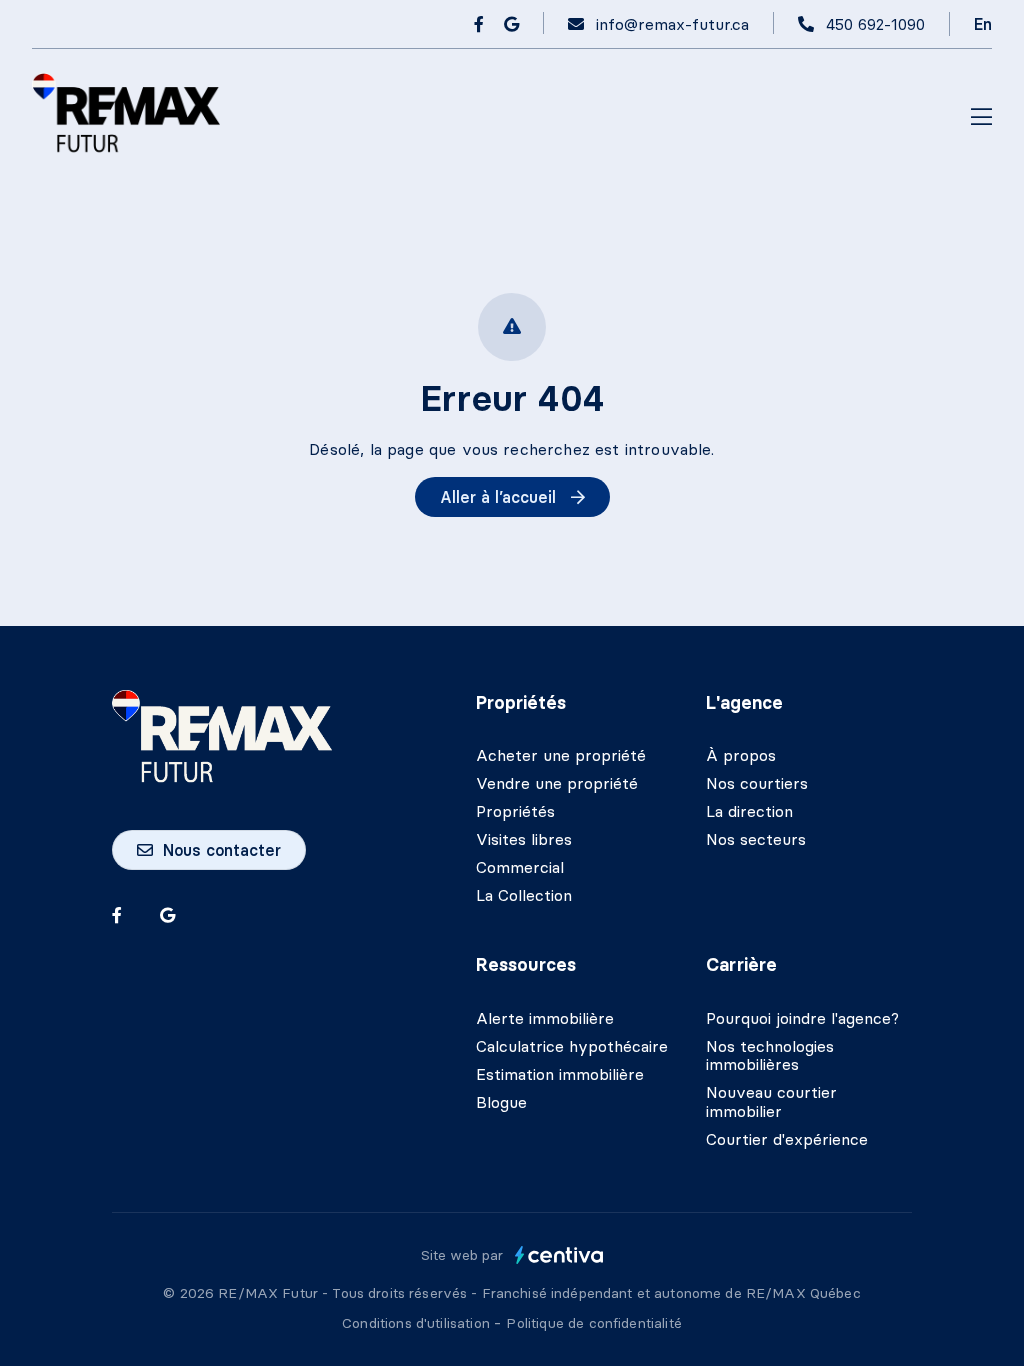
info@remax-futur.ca (672, 24)
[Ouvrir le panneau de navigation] (981, 118)
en (983, 24)
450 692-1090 (875, 24)
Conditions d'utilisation (418, 1323)
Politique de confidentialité (593, 1323)
